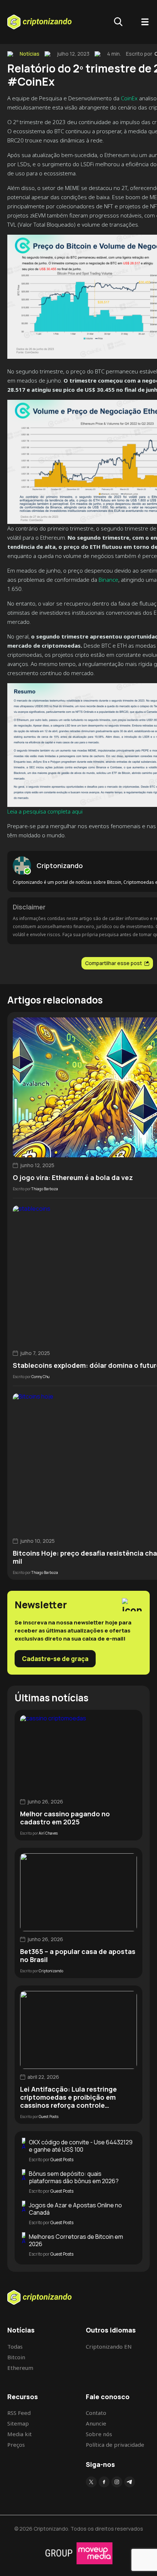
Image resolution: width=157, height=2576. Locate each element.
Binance (108, 580)
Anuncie (96, 2423)
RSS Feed (19, 2413)
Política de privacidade (115, 2445)
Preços (16, 2445)
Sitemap (18, 2423)
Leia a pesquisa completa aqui (45, 811)
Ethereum (20, 2368)
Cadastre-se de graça (55, 1659)
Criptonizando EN (109, 2346)
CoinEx (129, 98)
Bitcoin (16, 2357)
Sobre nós (99, 2434)
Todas (15, 2346)
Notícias (30, 54)
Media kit (20, 2434)
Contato (96, 2413)
